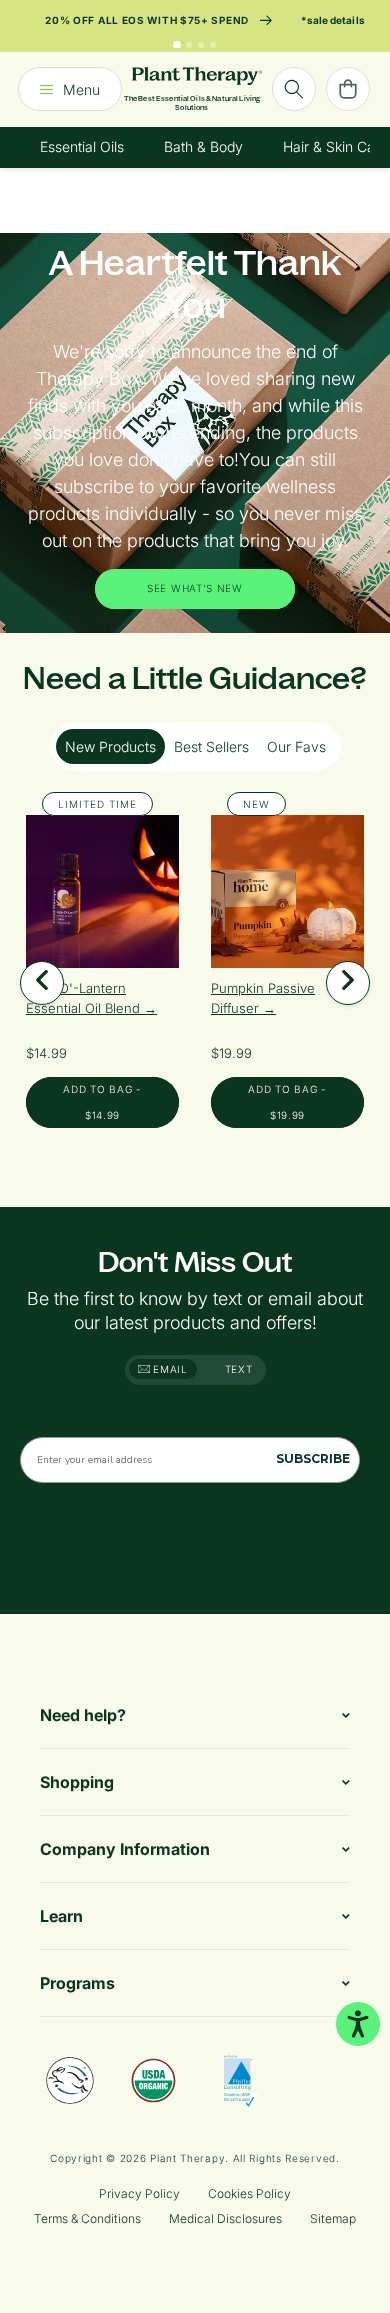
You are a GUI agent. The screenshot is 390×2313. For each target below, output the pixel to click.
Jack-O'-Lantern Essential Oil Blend (85, 998)
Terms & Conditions (87, 2218)
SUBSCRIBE (313, 1458)
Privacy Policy (139, 2193)
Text (239, 1369)
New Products (110, 746)
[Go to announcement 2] (189, 45)
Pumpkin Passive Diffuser (263, 998)
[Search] (294, 89)
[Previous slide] (42, 983)
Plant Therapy (187, 2158)
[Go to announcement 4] (213, 45)
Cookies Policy (249, 2193)
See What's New (195, 588)
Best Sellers (211, 746)
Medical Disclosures (225, 2218)
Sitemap (333, 2218)
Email (169, 1369)
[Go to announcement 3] (201, 45)
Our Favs (296, 746)
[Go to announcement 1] (177, 45)
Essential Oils (82, 146)
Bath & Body (203, 146)
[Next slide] (348, 983)
